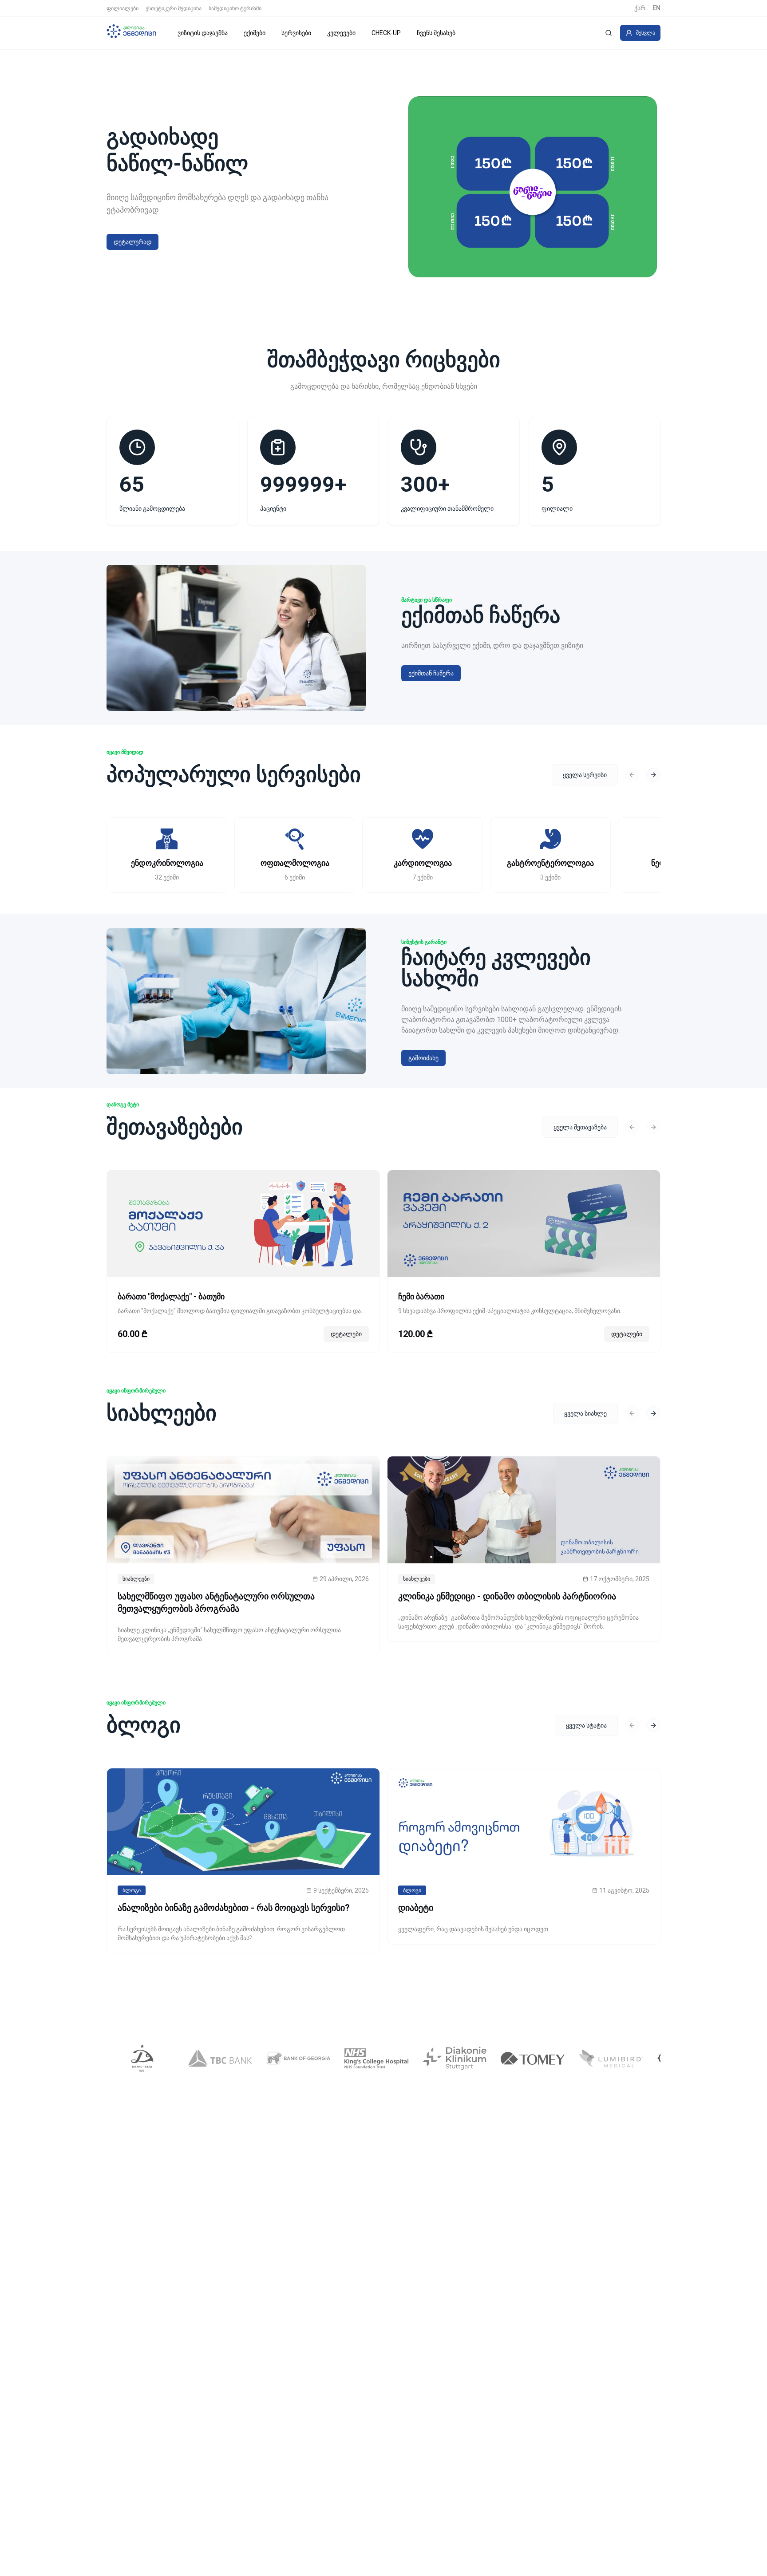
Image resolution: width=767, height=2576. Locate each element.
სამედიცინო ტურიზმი (235, 8)
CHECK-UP (386, 33)
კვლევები (341, 33)
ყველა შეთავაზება (580, 1127)
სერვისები (296, 33)
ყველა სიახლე (585, 1413)
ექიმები (255, 33)
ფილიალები (123, 8)
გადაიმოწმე (131, 242)
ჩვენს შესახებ (436, 33)
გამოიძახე (423, 1058)
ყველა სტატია (586, 1725)
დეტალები (346, 1334)
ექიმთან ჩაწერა (431, 673)
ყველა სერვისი (585, 775)
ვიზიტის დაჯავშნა (203, 33)
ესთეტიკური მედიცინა (174, 8)
